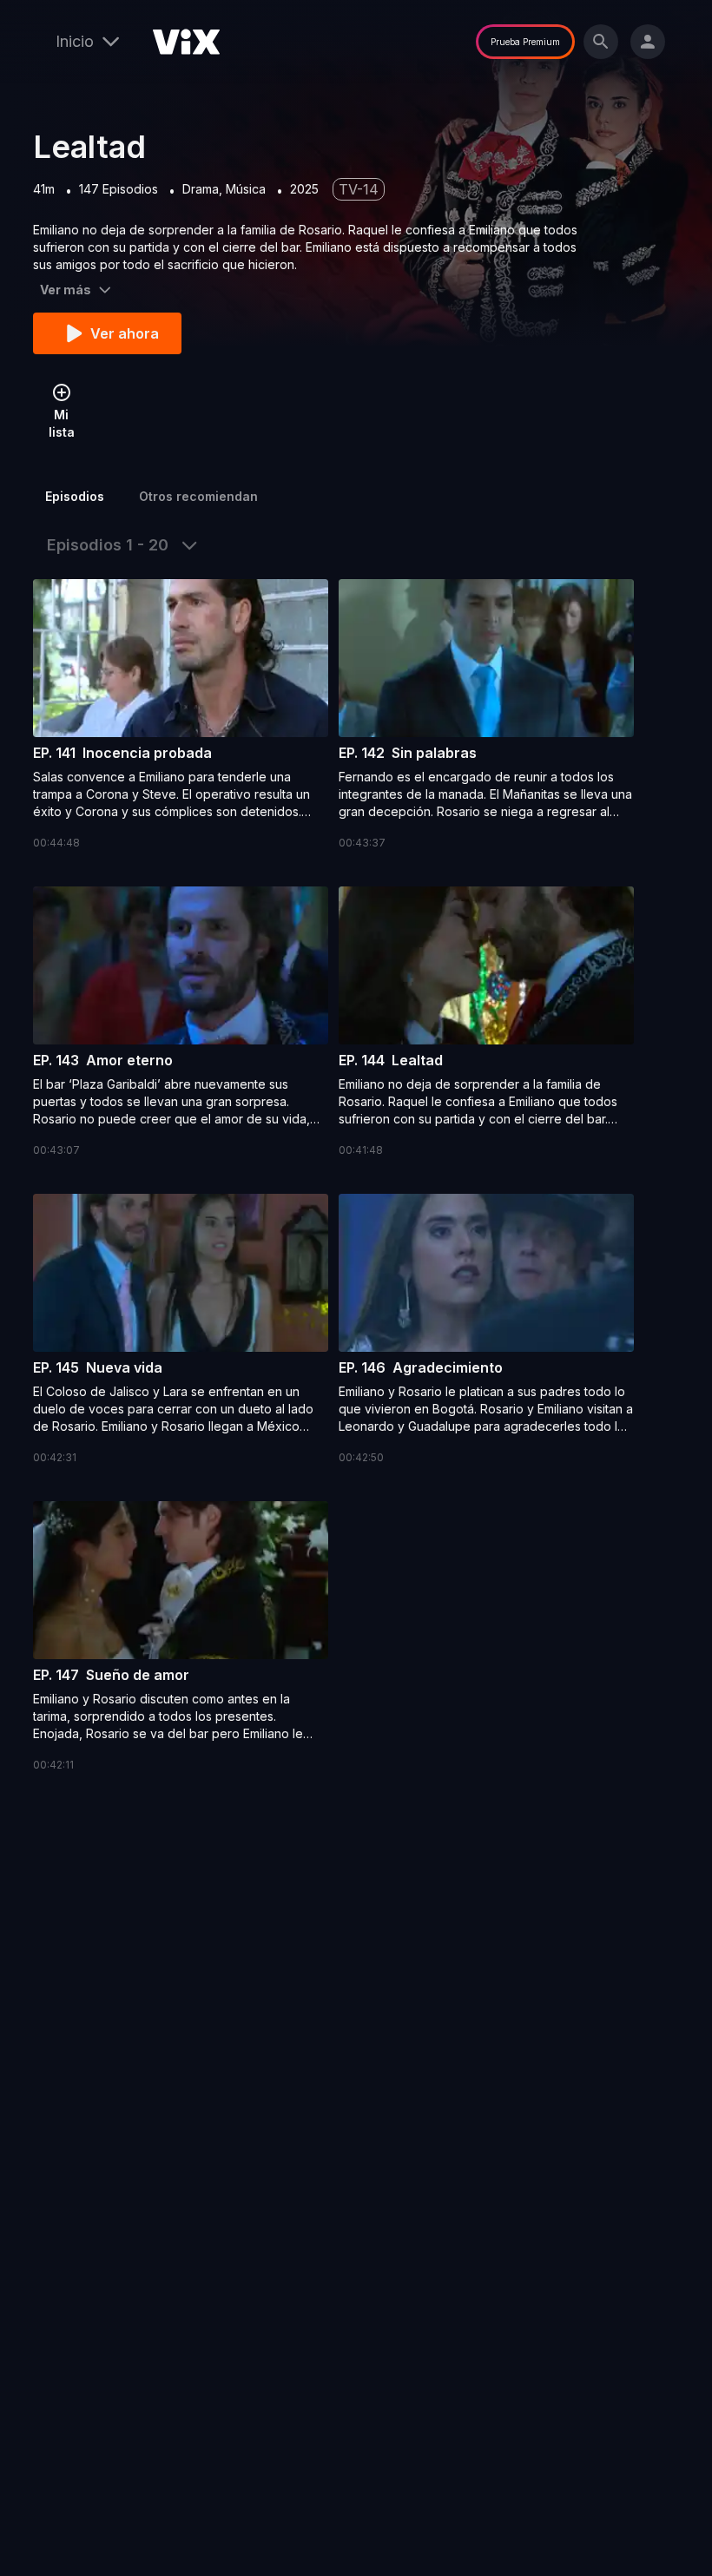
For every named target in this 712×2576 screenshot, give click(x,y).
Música (246, 189)
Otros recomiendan (198, 496)
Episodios (75, 496)
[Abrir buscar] (601, 42)
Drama (201, 189)
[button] (181, 715)
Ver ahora (125, 333)
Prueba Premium (525, 42)
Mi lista (62, 423)
